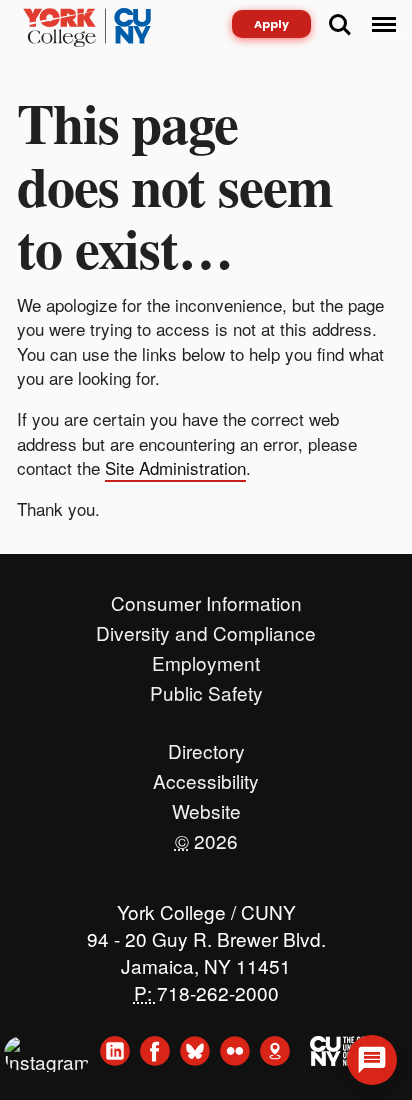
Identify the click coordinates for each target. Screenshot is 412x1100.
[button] (372, 1060)
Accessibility (206, 776)
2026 (206, 836)
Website (206, 806)
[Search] (340, 25)
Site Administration (175, 467)
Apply (271, 24)
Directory (206, 746)
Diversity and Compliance (206, 628)
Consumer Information (206, 598)
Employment (206, 658)
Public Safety (206, 688)
